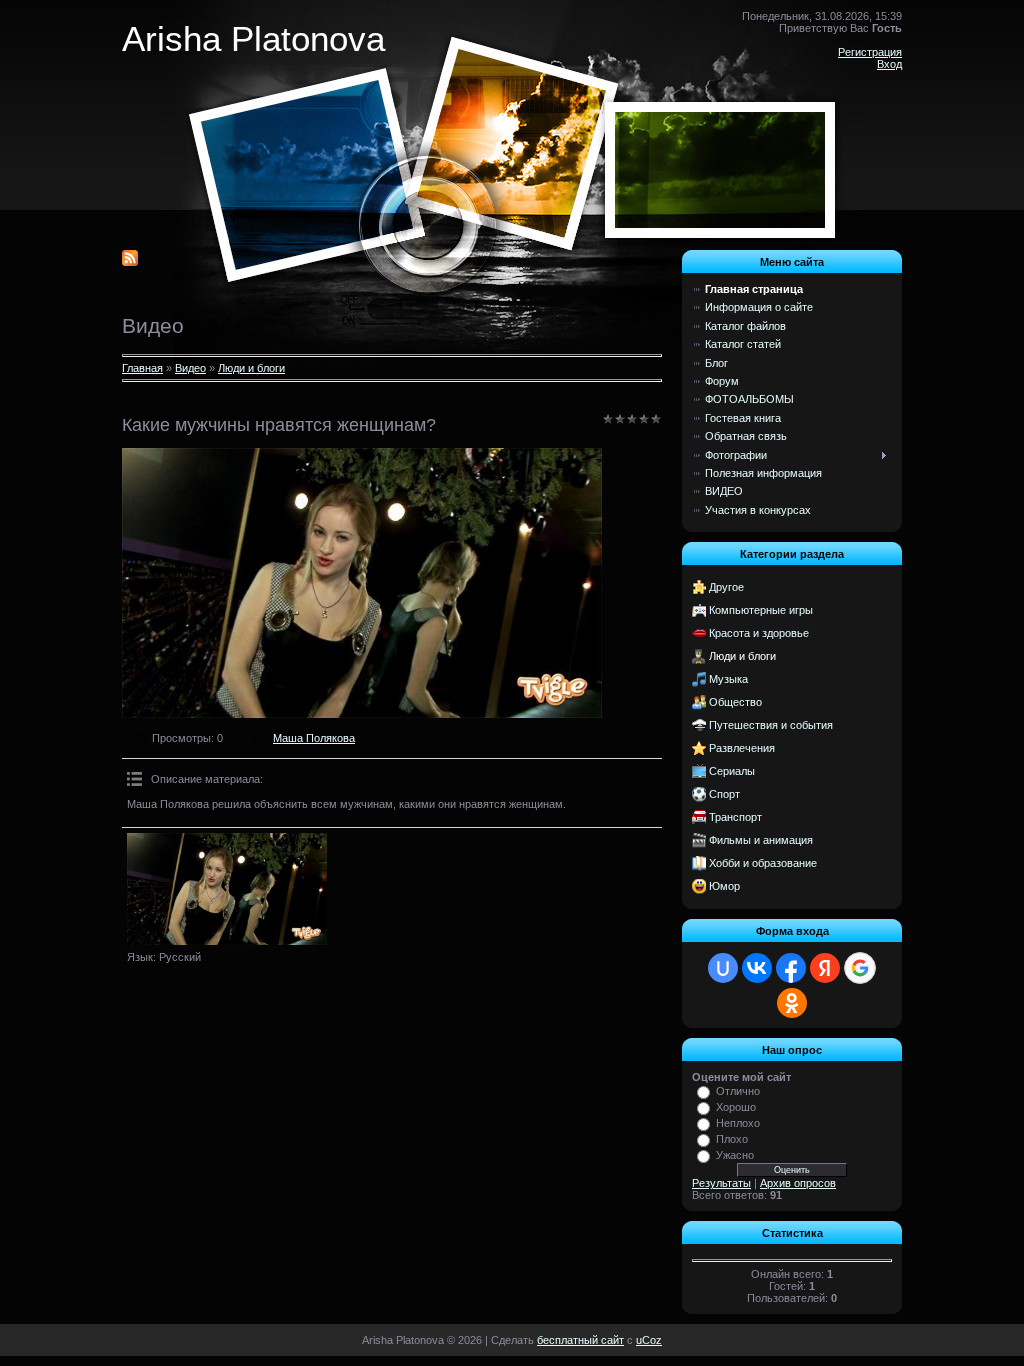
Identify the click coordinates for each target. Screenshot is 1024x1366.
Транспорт (735, 817)
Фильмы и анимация (761, 840)
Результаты (721, 1183)
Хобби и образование (763, 863)
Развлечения (742, 748)
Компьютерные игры (761, 610)
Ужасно (735, 1155)
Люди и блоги (251, 368)
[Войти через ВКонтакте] (757, 968)
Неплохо (738, 1123)
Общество (735, 702)
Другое (726, 587)
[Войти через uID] (723, 968)
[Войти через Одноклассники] (792, 1003)
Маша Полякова (314, 738)
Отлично (738, 1091)
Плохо (732, 1139)
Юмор (724, 886)
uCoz (649, 1340)
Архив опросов (798, 1183)
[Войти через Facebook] (791, 968)
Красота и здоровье (759, 633)
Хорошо (736, 1107)
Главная (142, 368)
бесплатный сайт (580, 1340)
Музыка (728, 679)
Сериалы (732, 771)
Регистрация (870, 52)
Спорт (724, 794)
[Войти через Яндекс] (825, 968)
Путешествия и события (771, 725)
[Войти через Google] (860, 968)
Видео (190, 368)
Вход (889, 64)
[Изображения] (227, 889)
